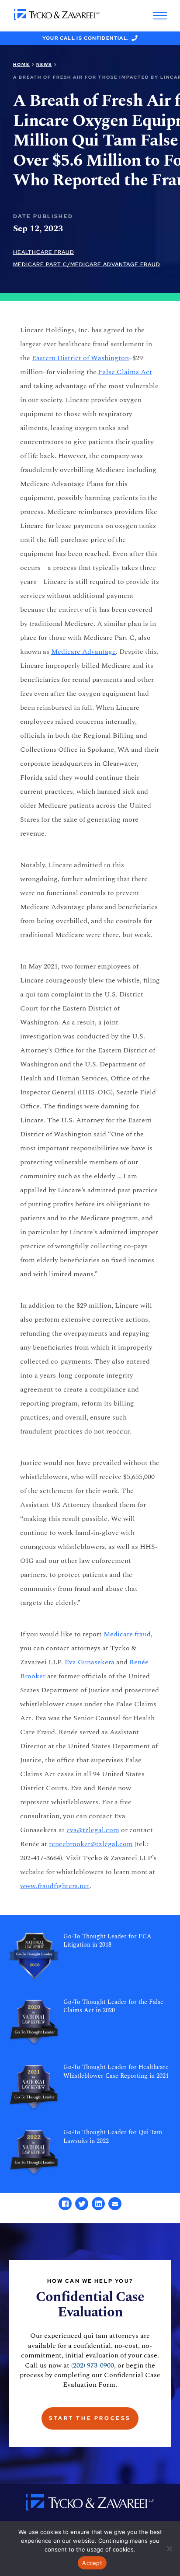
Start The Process (90, 2418)
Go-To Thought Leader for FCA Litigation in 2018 (107, 1941)
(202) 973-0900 (93, 2365)
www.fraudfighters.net (55, 1886)
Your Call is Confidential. (86, 38)
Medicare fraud (127, 1634)
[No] (169, 2548)
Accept (92, 2563)
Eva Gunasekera (90, 1662)
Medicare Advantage (83, 652)
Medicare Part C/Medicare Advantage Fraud (87, 264)
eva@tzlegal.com (93, 1830)
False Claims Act (125, 372)
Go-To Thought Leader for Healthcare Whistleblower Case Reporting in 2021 (116, 2072)
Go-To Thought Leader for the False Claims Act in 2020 (113, 2007)
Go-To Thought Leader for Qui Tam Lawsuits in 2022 (113, 2137)
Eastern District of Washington (80, 358)
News (44, 64)
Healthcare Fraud (44, 252)
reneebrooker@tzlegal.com (91, 1844)
